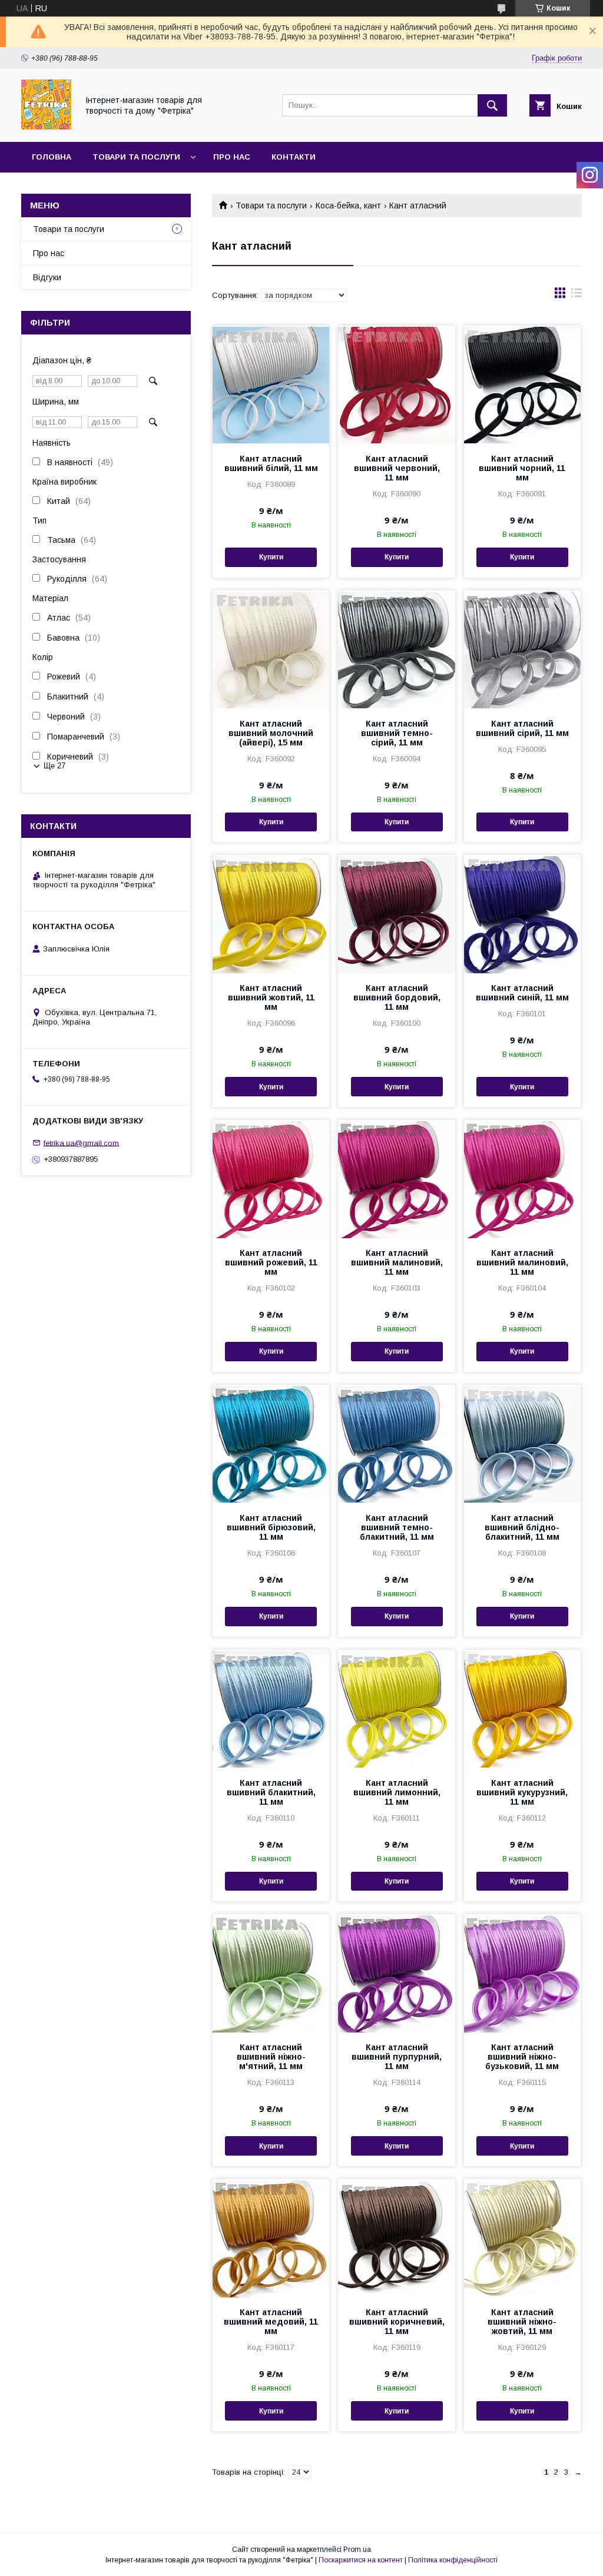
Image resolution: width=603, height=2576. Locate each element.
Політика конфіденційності (453, 2560)
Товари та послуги (136, 157)
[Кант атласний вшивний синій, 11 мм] (522, 914)
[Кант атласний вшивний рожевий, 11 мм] (271, 1179)
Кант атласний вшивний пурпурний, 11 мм (397, 2057)
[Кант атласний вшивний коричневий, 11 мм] (396, 2238)
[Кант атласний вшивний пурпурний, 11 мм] (396, 1973)
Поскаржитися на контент (361, 2560)
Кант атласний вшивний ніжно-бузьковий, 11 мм (522, 2057)
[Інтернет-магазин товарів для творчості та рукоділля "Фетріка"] (46, 127)
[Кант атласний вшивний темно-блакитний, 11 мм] (396, 1444)
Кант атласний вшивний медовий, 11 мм (271, 2322)
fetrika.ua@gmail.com (81, 1143)
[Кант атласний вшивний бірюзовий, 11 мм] (271, 1444)
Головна (52, 157)
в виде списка (577, 296)
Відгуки (47, 277)
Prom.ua (357, 2550)
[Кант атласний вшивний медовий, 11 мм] (271, 2238)
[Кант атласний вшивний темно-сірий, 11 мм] (396, 649)
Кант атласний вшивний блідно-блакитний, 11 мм (522, 1527)
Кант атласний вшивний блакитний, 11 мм (271, 1792)
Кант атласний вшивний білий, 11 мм (271, 463)
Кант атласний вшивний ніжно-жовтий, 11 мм (522, 2322)
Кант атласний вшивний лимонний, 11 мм (397, 1792)
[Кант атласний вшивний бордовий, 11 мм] (396, 914)
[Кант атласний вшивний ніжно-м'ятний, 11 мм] (271, 1973)
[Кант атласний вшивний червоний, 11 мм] (396, 384)
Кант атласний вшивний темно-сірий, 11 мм (397, 733)
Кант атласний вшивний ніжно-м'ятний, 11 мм (271, 2057)
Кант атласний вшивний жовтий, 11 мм (271, 997)
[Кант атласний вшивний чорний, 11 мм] (522, 384)
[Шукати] (492, 105)
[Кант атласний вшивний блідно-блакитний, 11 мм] (522, 1444)
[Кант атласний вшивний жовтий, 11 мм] (271, 914)
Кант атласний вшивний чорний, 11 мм (522, 468)
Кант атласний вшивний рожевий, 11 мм (271, 1262)
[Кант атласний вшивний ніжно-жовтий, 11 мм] (522, 2238)
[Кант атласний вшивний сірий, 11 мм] (522, 649)
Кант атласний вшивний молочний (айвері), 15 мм (271, 733)
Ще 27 (54, 766)
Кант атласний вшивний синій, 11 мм (522, 993)
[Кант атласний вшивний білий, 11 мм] (271, 384)
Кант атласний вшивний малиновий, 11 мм (397, 1262)
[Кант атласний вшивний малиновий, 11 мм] (396, 1179)
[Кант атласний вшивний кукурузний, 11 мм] (522, 1709)
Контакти (294, 157)
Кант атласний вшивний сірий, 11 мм (522, 728)
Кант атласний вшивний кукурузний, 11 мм (522, 1792)
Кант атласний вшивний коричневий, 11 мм (397, 2322)
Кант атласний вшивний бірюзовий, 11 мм (271, 1527)
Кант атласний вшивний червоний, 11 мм (397, 468)
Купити (271, 557)
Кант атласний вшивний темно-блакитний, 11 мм (397, 1527)
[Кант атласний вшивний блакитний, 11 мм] (271, 1709)
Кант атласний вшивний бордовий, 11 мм (397, 997)
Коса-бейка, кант (348, 205)
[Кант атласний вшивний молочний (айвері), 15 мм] (271, 649)
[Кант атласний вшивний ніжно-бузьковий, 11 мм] (522, 1973)
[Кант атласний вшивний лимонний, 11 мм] (396, 1709)
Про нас (232, 157)
